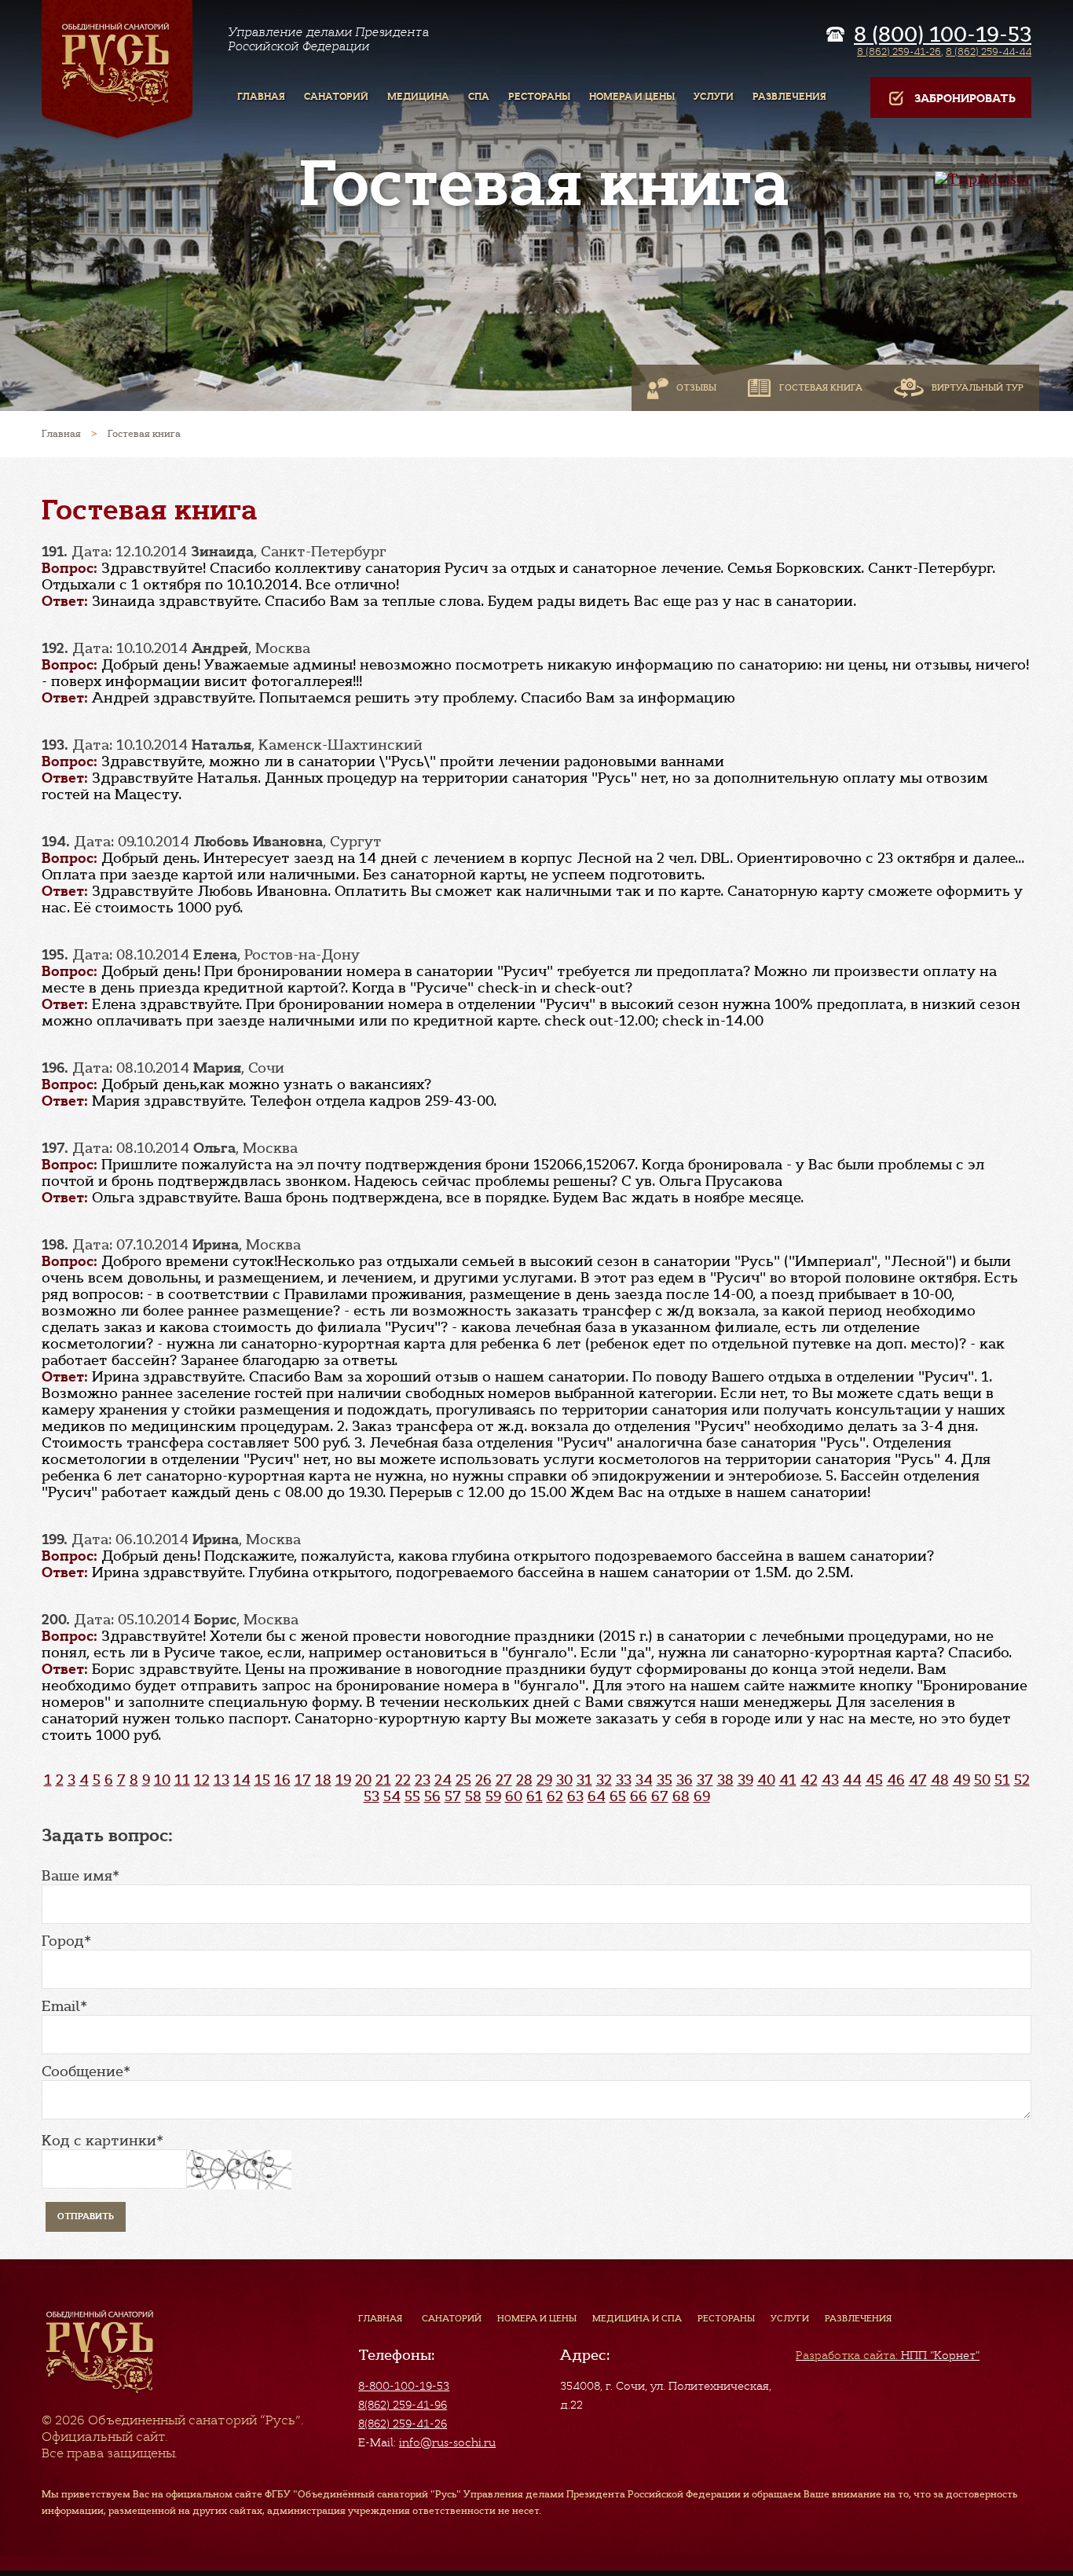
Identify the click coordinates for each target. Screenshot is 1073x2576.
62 (555, 1796)
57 (453, 1796)
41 (788, 1780)
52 (1022, 1780)
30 (564, 1780)
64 (597, 1796)
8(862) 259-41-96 (403, 2405)
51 (1002, 1780)
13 (222, 1780)
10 (162, 1780)
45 (874, 1780)
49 (961, 1780)
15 (262, 1780)
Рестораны (726, 2318)
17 (303, 1780)
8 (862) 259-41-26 (899, 51)
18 (323, 1780)
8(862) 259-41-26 (403, 2424)
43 (830, 1780)
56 (432, 1796)
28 (524, 1780)
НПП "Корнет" (888, 2355)
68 (681, 1796)
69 (702, 1796)
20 (363, 1780)
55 (412, 1796)
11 (182, 1780)
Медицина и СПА (637, 2318)
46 (896, 1780)
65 (618, 1796)
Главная (380, 2318)
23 (423, 1780)
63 (575, 1796)
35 (665, 1780)
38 (725, 1780)
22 (403, 1780)
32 (604, 1780)
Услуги (790, 2318)
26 (483, 1780)
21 (383, 1780)
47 (918, 1780)
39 (745, 1780)
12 (202, 1780)
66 (639, 1796)
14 (242, 1780)
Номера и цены (537, 2318)
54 (392, 1796)
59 (493, 1796)
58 (473, 1796)
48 (940, 1780)
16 (282, 1780)
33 (624, 1780)
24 (443, 1780)
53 (372, 1796)
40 (766, 1780)
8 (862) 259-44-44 (989, 51)
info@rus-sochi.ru (447, 2442)
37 (705, 1780)
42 (809, 1780)
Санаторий (452, 2318)
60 (514, 1796)
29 (544, 1780)
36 (685, 1780)
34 (644, 1780)
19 (343, 1780)
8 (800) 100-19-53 (943, 35)
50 (982, 1780)
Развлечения (858, 2318)
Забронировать (965, 99)
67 (660, 1796)
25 (463, 1780)
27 (504, 1780)
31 (584, 1780)
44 (852, 1780)
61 (535, 1796)
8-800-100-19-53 (404, 2386)
